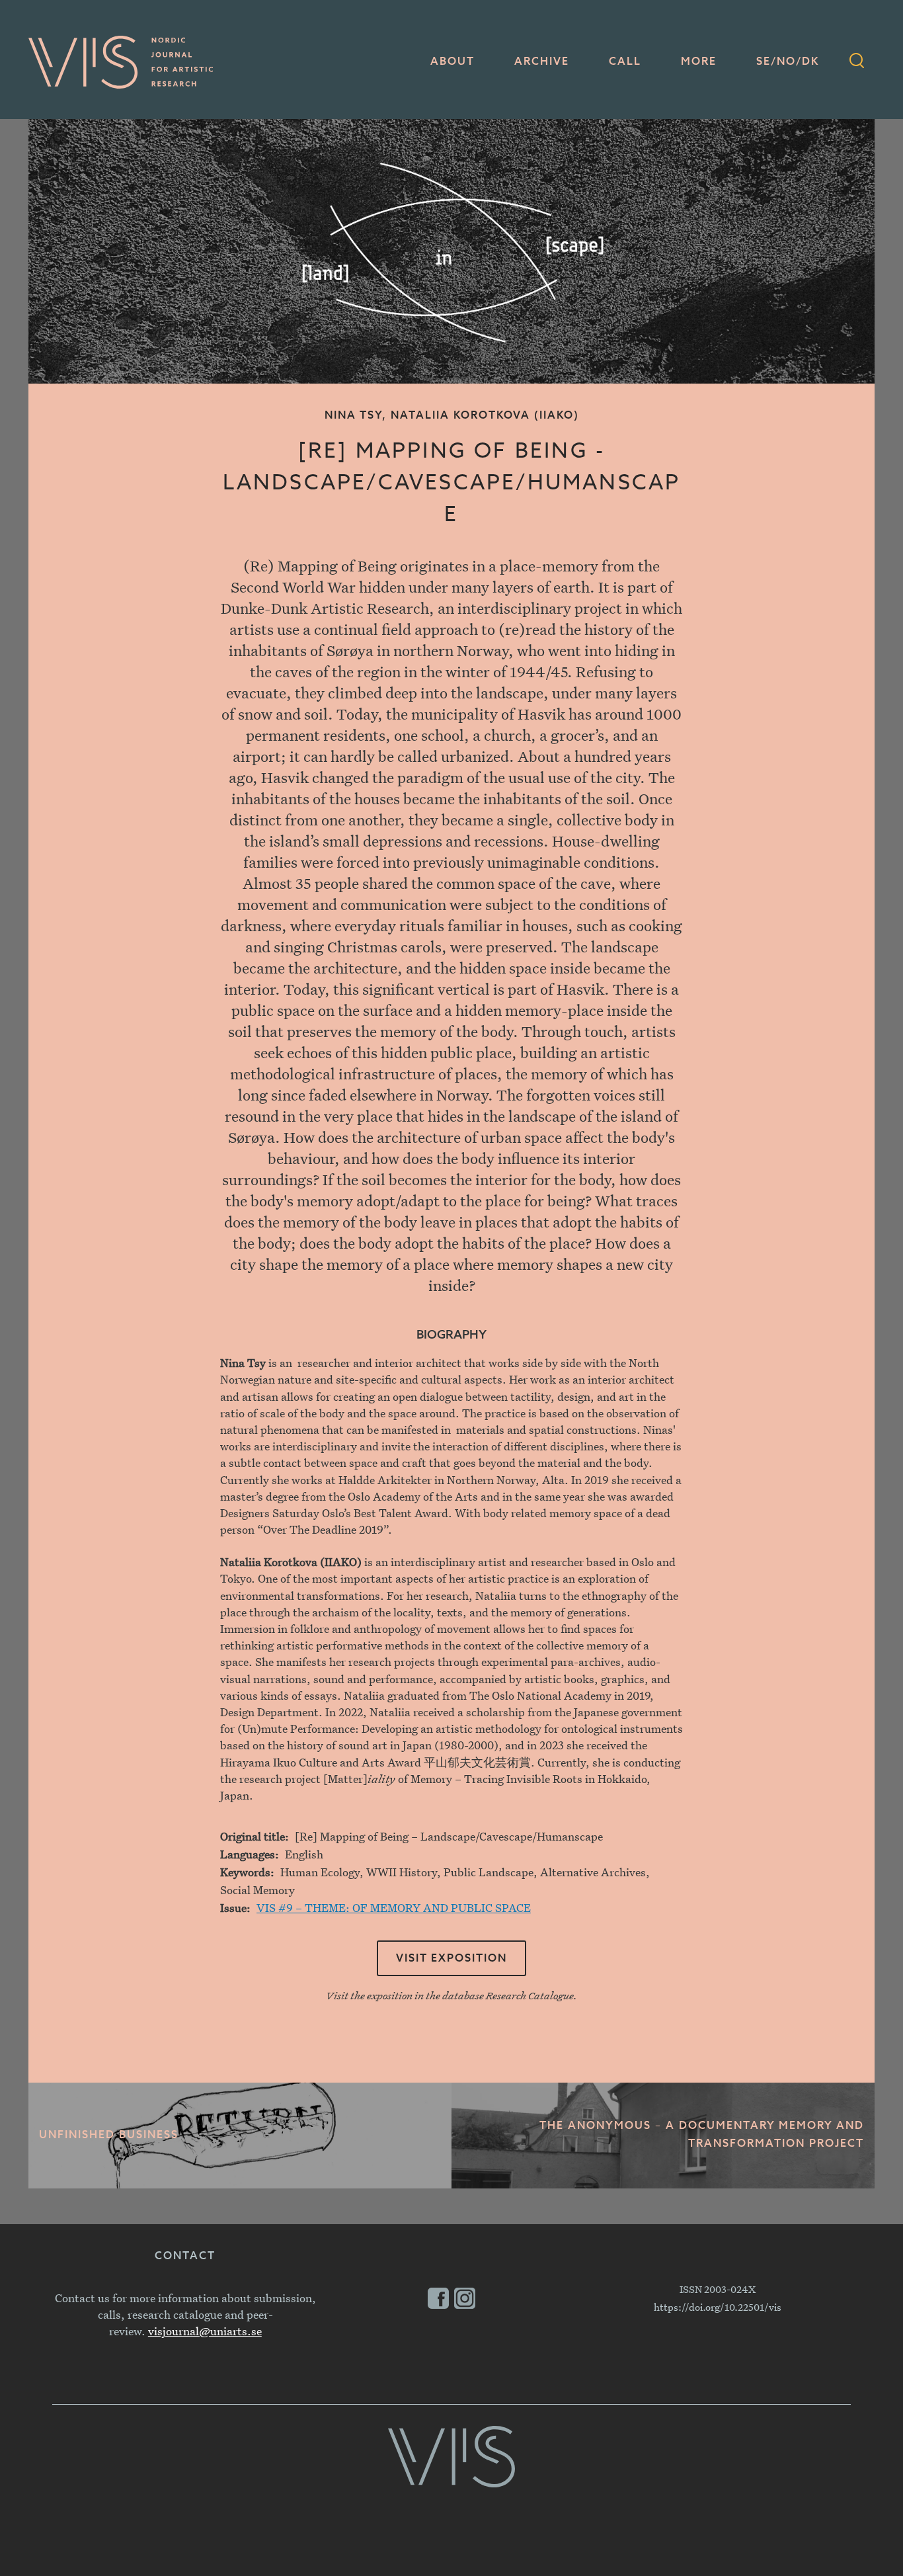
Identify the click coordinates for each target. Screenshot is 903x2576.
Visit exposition (451, 1959)
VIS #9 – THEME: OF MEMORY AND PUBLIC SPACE (394, 1908)
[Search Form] (857, 62)
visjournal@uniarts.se (205, 2331)
